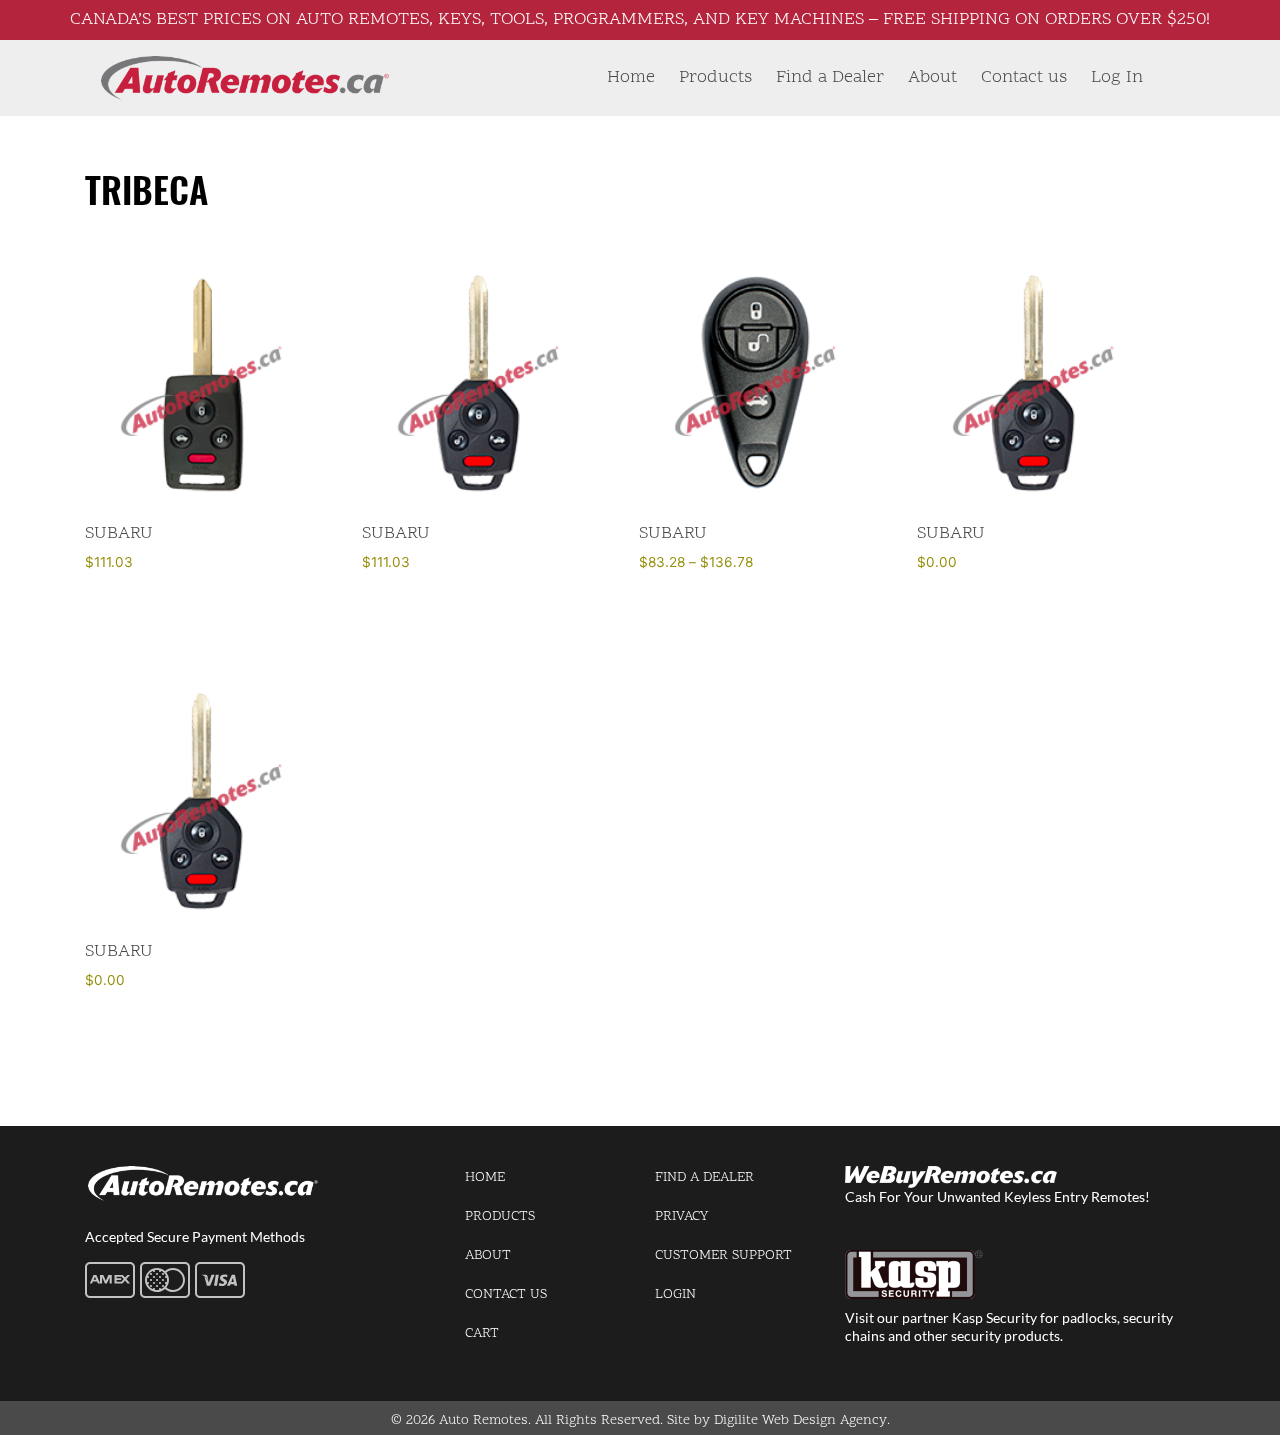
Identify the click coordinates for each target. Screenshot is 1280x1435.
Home (631, 77)
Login (675, 1294)
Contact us (1024, 77)
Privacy (681, 1216)
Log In (1117, 77)
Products (715, 77)
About (932, 77)
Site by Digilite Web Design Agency (777, 1420)
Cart (482, 1333)
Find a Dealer (830, 77)
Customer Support (723, 1255)
